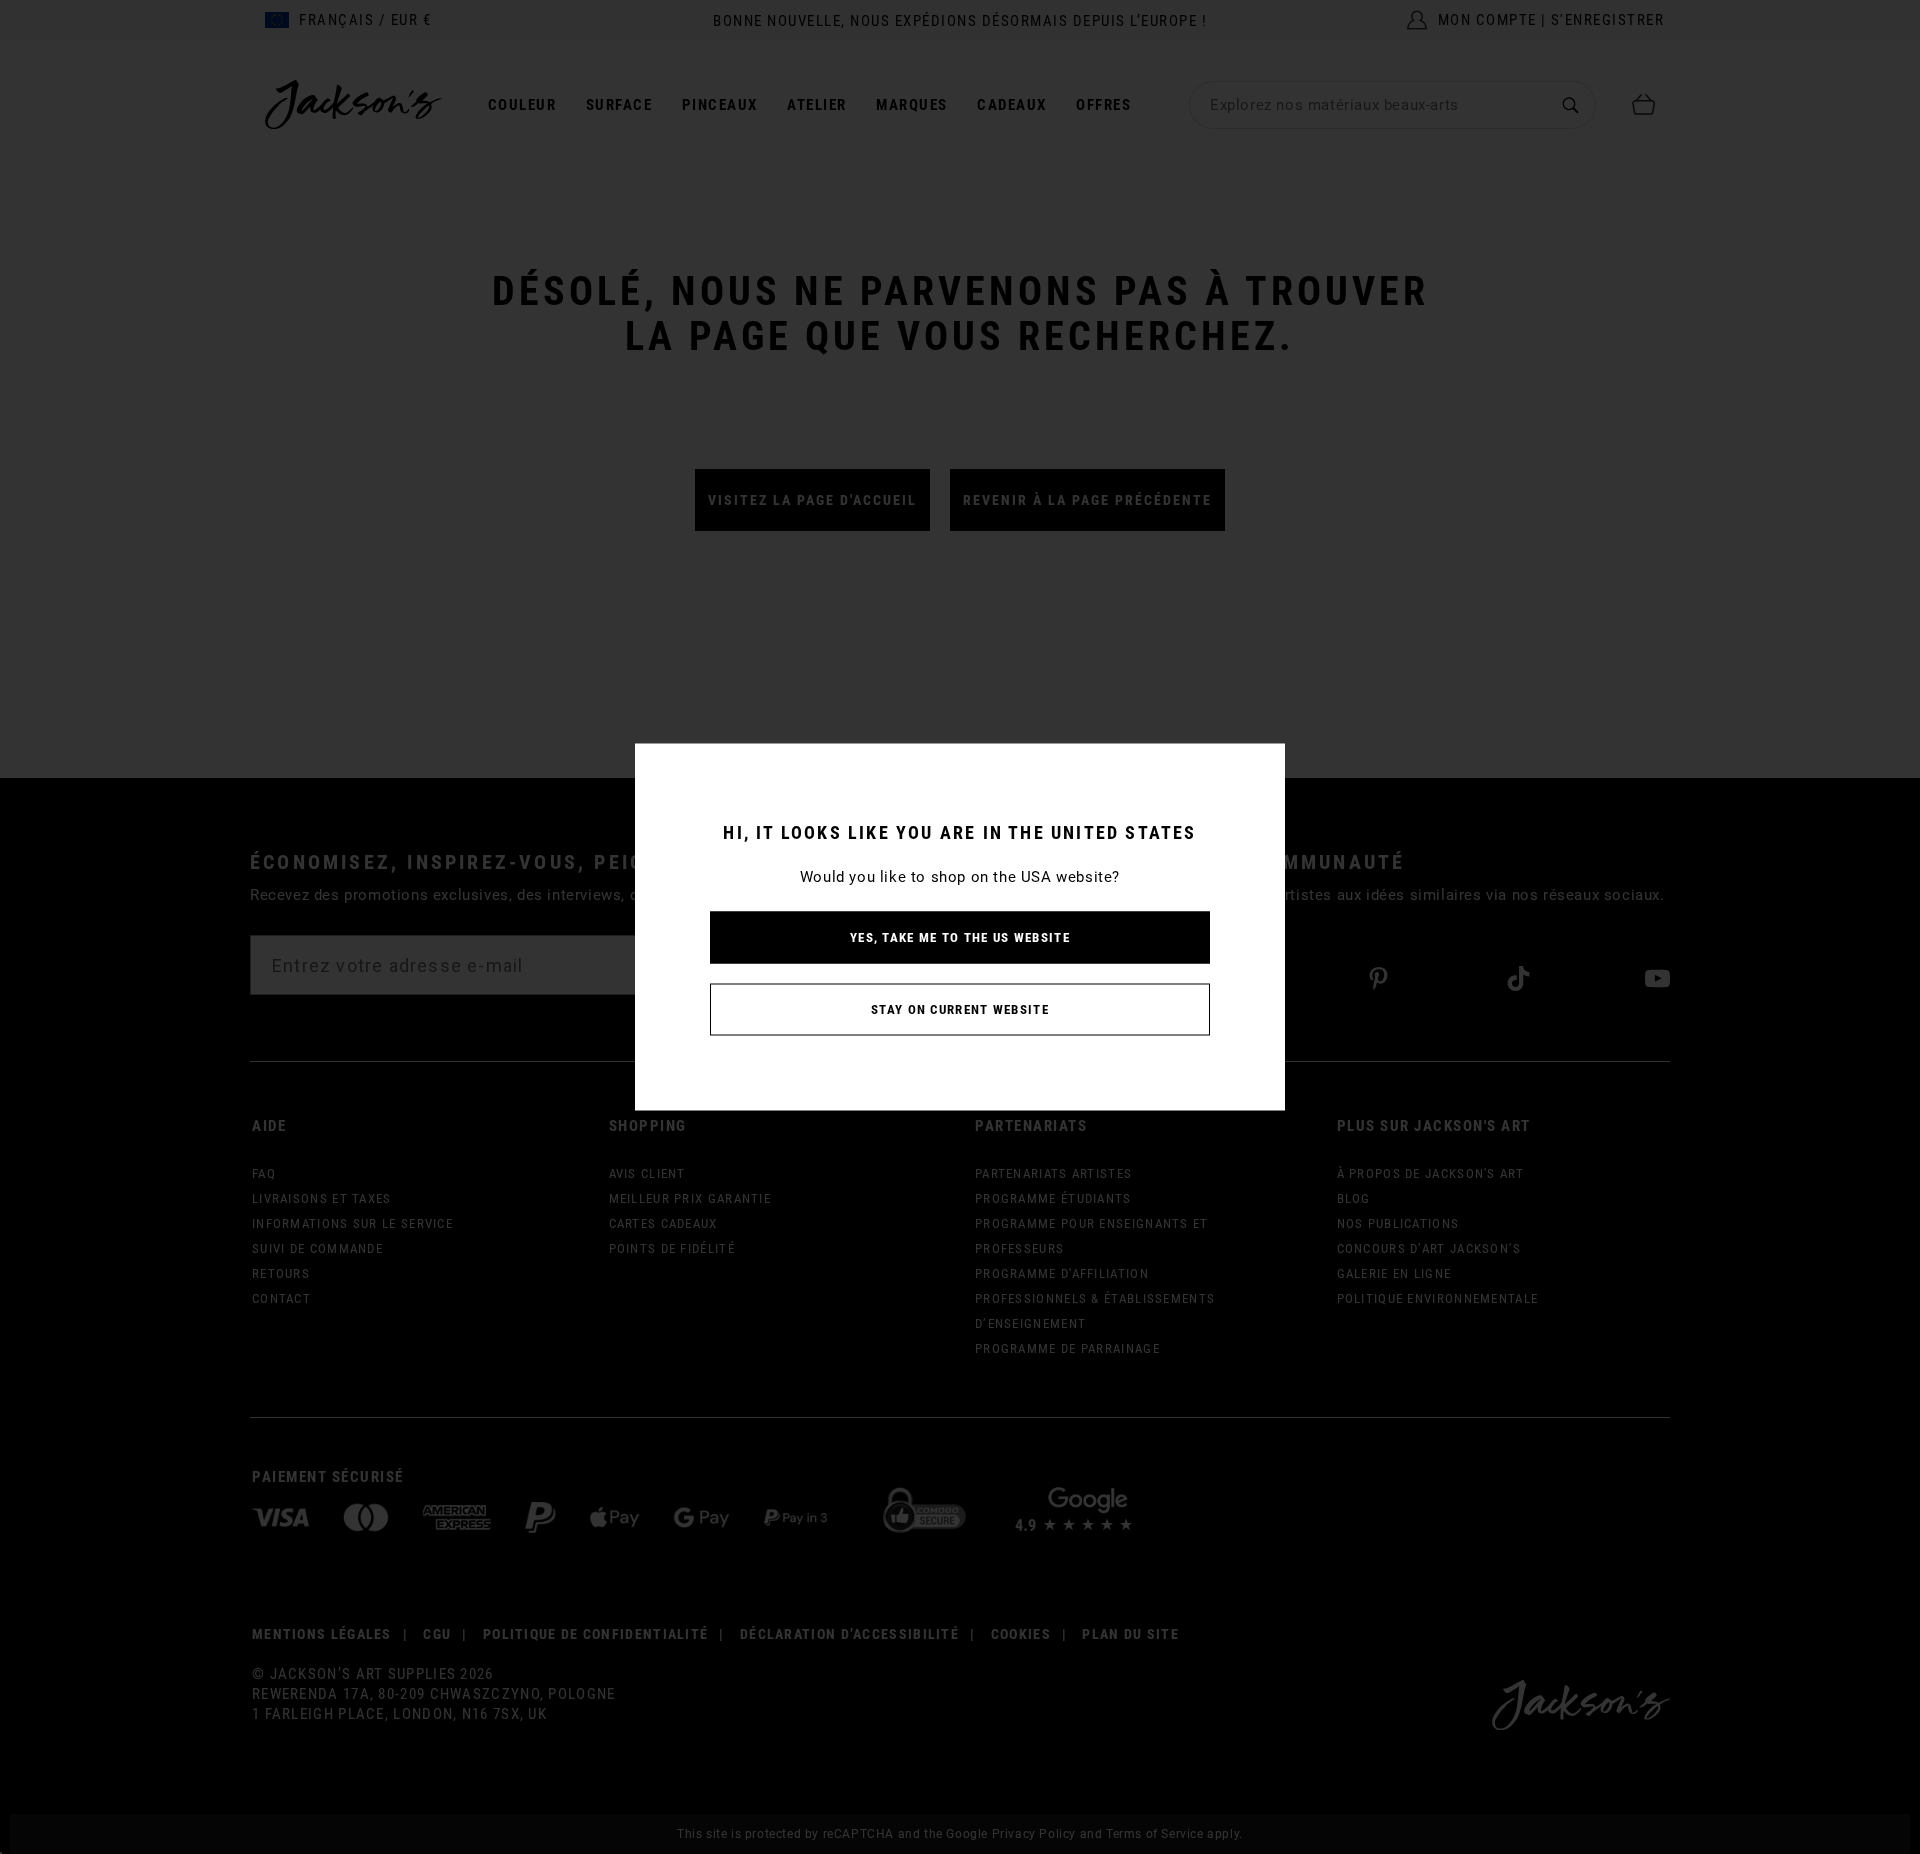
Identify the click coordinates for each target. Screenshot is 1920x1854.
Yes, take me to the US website (960, 937)
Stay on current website (960, 1009)
